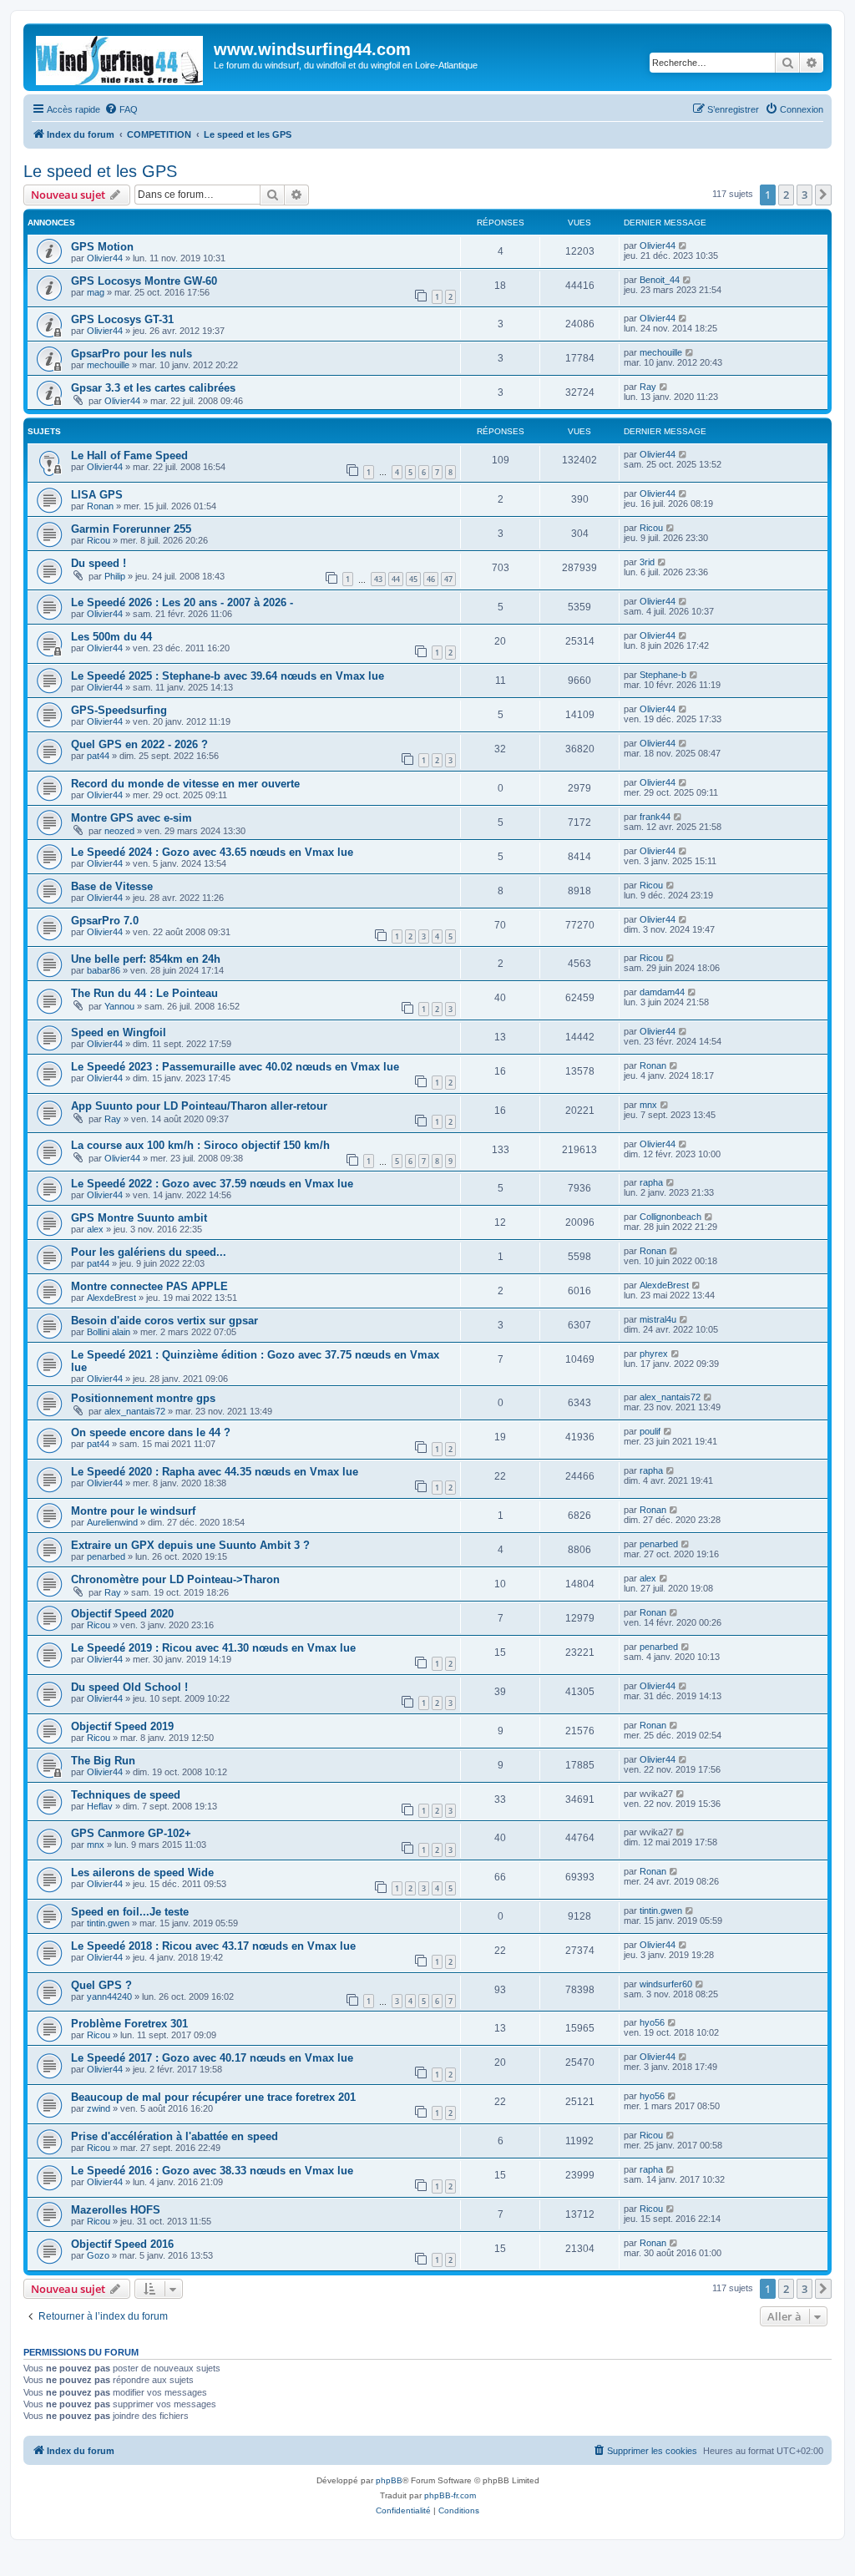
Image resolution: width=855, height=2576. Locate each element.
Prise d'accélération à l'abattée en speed (175, 2136)
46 (431, 579)
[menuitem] (121, 109)
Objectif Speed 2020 (122, 1614)
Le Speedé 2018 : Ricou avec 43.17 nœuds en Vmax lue (213, 1946)
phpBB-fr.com (450, 2495)
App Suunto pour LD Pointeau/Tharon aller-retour (199, 1106)
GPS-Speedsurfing (119, 710)
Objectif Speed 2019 (122, 1726)
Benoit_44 (660, 280)
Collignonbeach (670, 1217)
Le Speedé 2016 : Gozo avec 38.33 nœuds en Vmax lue (212, 2171)
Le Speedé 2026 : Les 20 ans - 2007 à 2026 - (182, 602)
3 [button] (804, 195)
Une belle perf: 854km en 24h (146, 959)
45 (413, 579)
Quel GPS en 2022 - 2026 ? (139, 744)
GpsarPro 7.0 (105, 921)
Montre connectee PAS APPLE (149, 1286)
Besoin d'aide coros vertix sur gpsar (164, 1321)
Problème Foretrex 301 (129, 2024)
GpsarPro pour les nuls (132, 354)
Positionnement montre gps (143, 1398)
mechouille (108, 365)
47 (448, 579)
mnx (648, 1105)
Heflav (100, 1806)
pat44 (98, 756)
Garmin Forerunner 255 (131, 529)
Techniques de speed (126, 1795)
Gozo (98, 2255)
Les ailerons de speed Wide (142, 1873)
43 (378, 579)
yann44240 (109, 1997)
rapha (651, 1182)
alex (95, 1229)
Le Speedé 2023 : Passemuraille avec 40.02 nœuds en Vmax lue (235, 1067)
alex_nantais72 (135, 1411)
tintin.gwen (108, 1923)
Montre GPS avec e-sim (132, 818)
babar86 (104, 970)
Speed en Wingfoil (119, 1032)
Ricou (99, 540)
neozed (119, 831)
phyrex (654, 1354)
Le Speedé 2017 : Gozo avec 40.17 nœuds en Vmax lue (212, 2058)
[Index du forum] (121, 57)
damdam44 (662, 992)
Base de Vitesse (112, 886)
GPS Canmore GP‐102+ (131, 1833)
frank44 (655, 817)
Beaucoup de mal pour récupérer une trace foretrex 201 (213, 2097)
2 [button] (786, 195)
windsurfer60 (666, 1984)
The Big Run (103, 1761)
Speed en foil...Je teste (130, 1912)
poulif (650, 1431)
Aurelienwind (112, 1522)
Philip (115, 576)
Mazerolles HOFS (116, 2210)
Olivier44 (105, 258)
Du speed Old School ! (129, 1687)
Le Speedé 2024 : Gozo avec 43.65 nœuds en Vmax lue (212, 852)
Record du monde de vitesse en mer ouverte (185, 784)
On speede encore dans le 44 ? (151, 1432)
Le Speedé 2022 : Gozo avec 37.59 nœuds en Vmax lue (212, 1184)
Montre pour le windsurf (133, 1511)
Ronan (100, 506)
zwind (99, 2108)
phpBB (389, 2480)
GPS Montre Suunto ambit (139, 1218)
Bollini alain (109, 1332)
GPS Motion (102, 247)
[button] (823, 195)
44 (396, 579)
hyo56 (652, 2022)
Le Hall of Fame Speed (129, 455)
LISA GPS (97, 495)
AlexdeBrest (111, 1298)
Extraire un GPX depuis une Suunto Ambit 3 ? (190, 1545)
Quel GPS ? (101, 1985)
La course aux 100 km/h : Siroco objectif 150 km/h (200, 1145)
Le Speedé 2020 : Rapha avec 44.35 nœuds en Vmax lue (215, 1472)
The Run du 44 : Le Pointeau (144, 993)
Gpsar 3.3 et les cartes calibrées (153, 388)
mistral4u (658, 1319)
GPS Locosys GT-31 (122, 319)
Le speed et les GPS (100, 171)
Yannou (119, 1006)
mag (96, 292)
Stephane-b (663, 675)
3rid (647, 562)
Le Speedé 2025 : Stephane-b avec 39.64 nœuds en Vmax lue (228, 676)
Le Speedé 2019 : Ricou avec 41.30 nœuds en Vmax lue (213, 1648)
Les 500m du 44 (111, 637)
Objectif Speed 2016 (122, 2244)
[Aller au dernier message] (683, 245)
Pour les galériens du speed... (149, 1252)
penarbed (106, 1556)
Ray (648, 387)
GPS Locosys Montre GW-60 (144, 281)
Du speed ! (99, 563)
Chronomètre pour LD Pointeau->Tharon (175, 1579)
